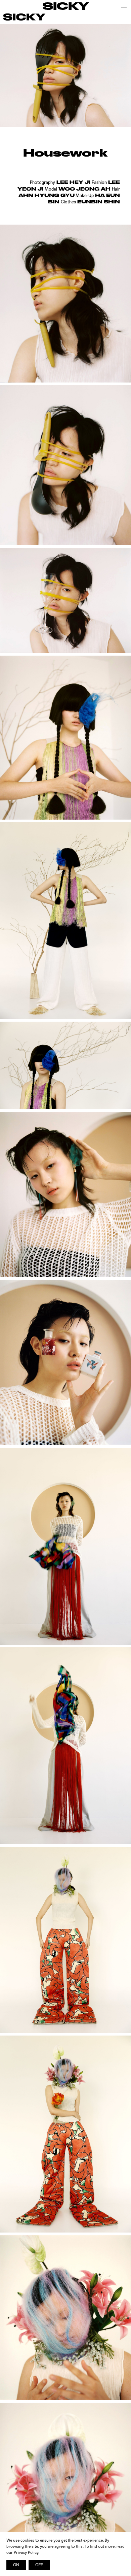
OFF (39, 2565)
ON (16, 2565)
